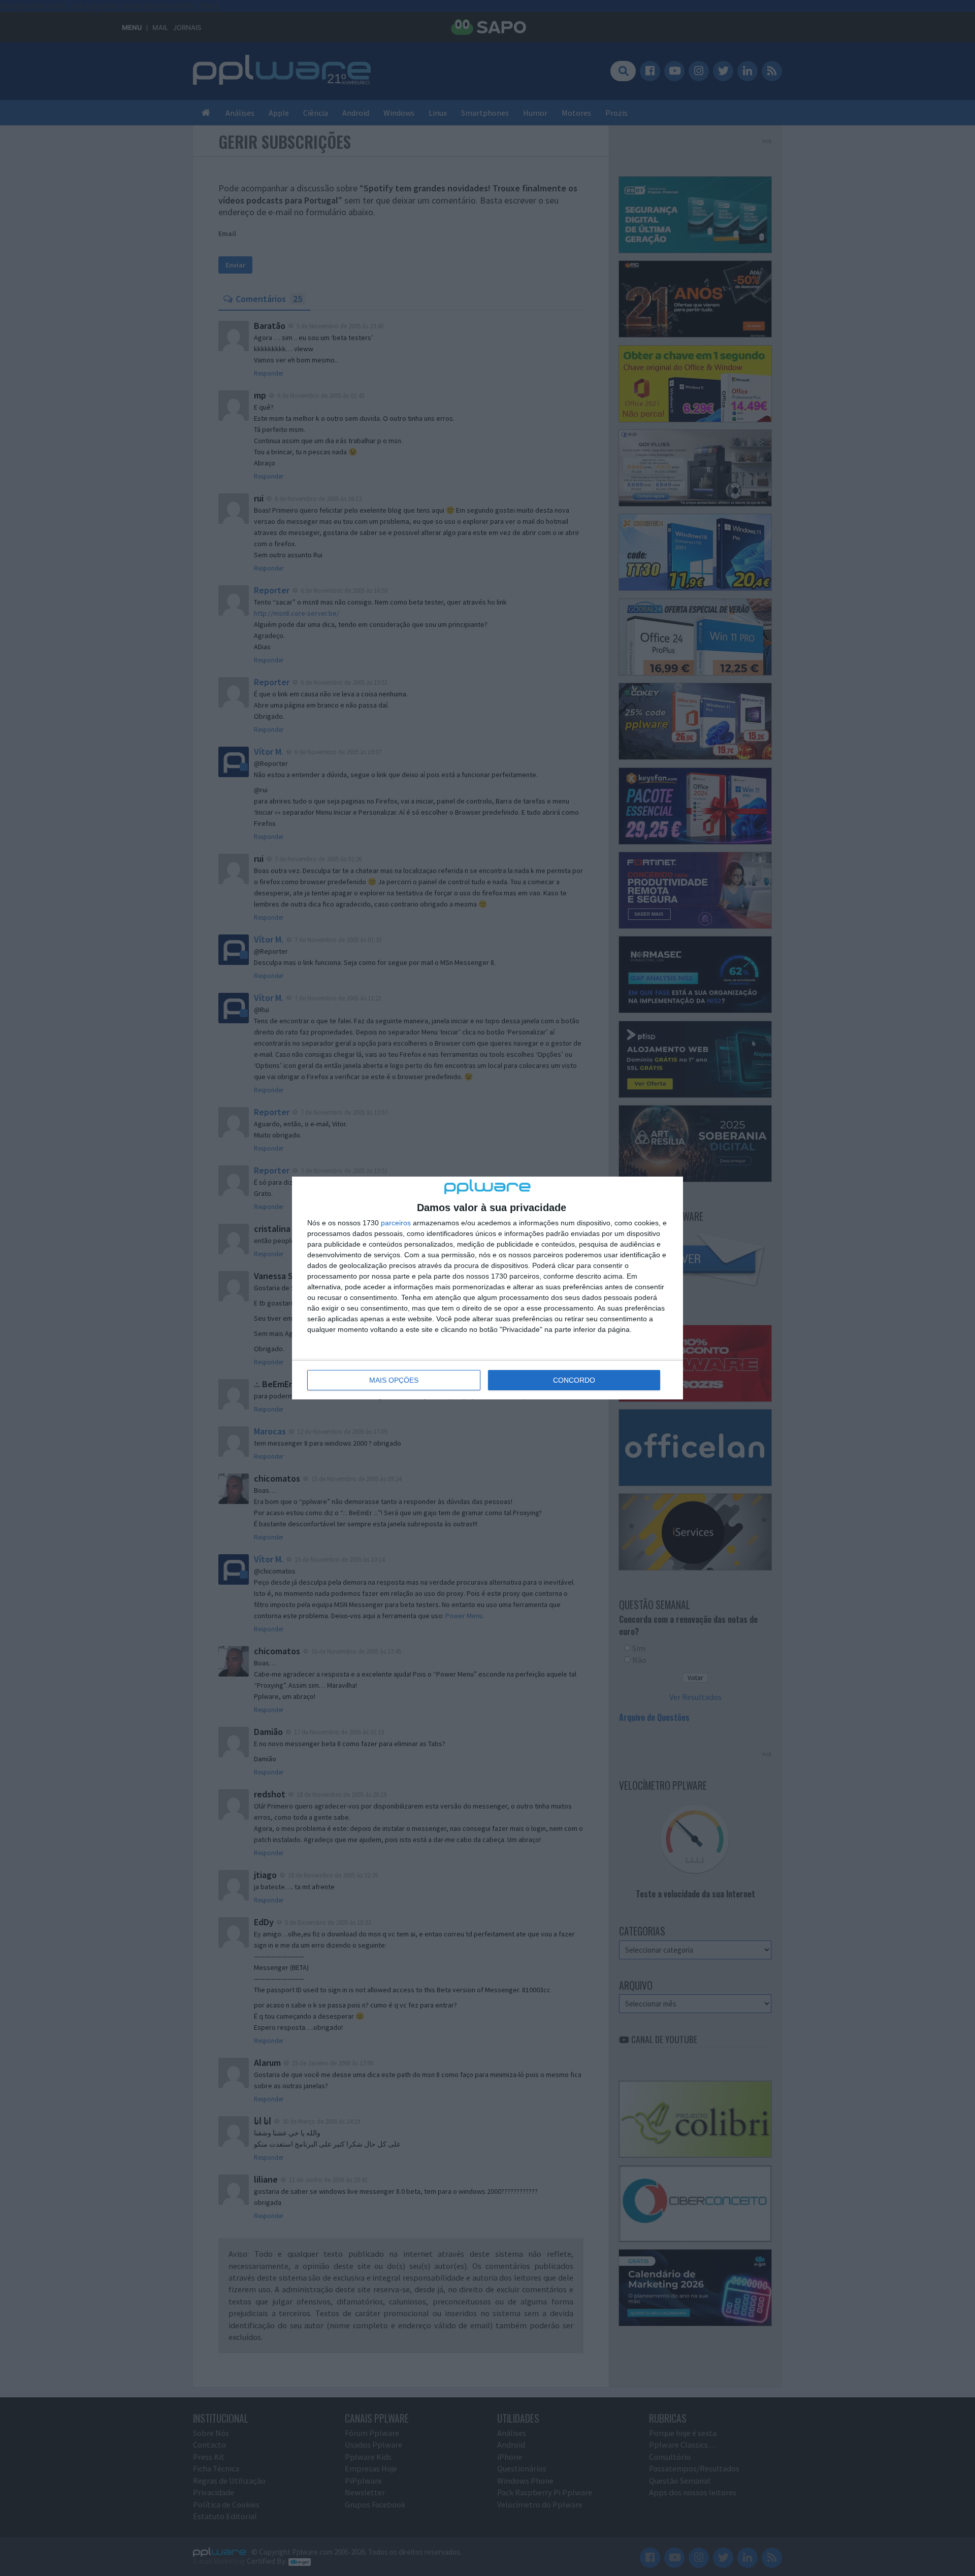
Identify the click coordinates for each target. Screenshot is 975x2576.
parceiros (396, 1223)
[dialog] (487, 1288)
